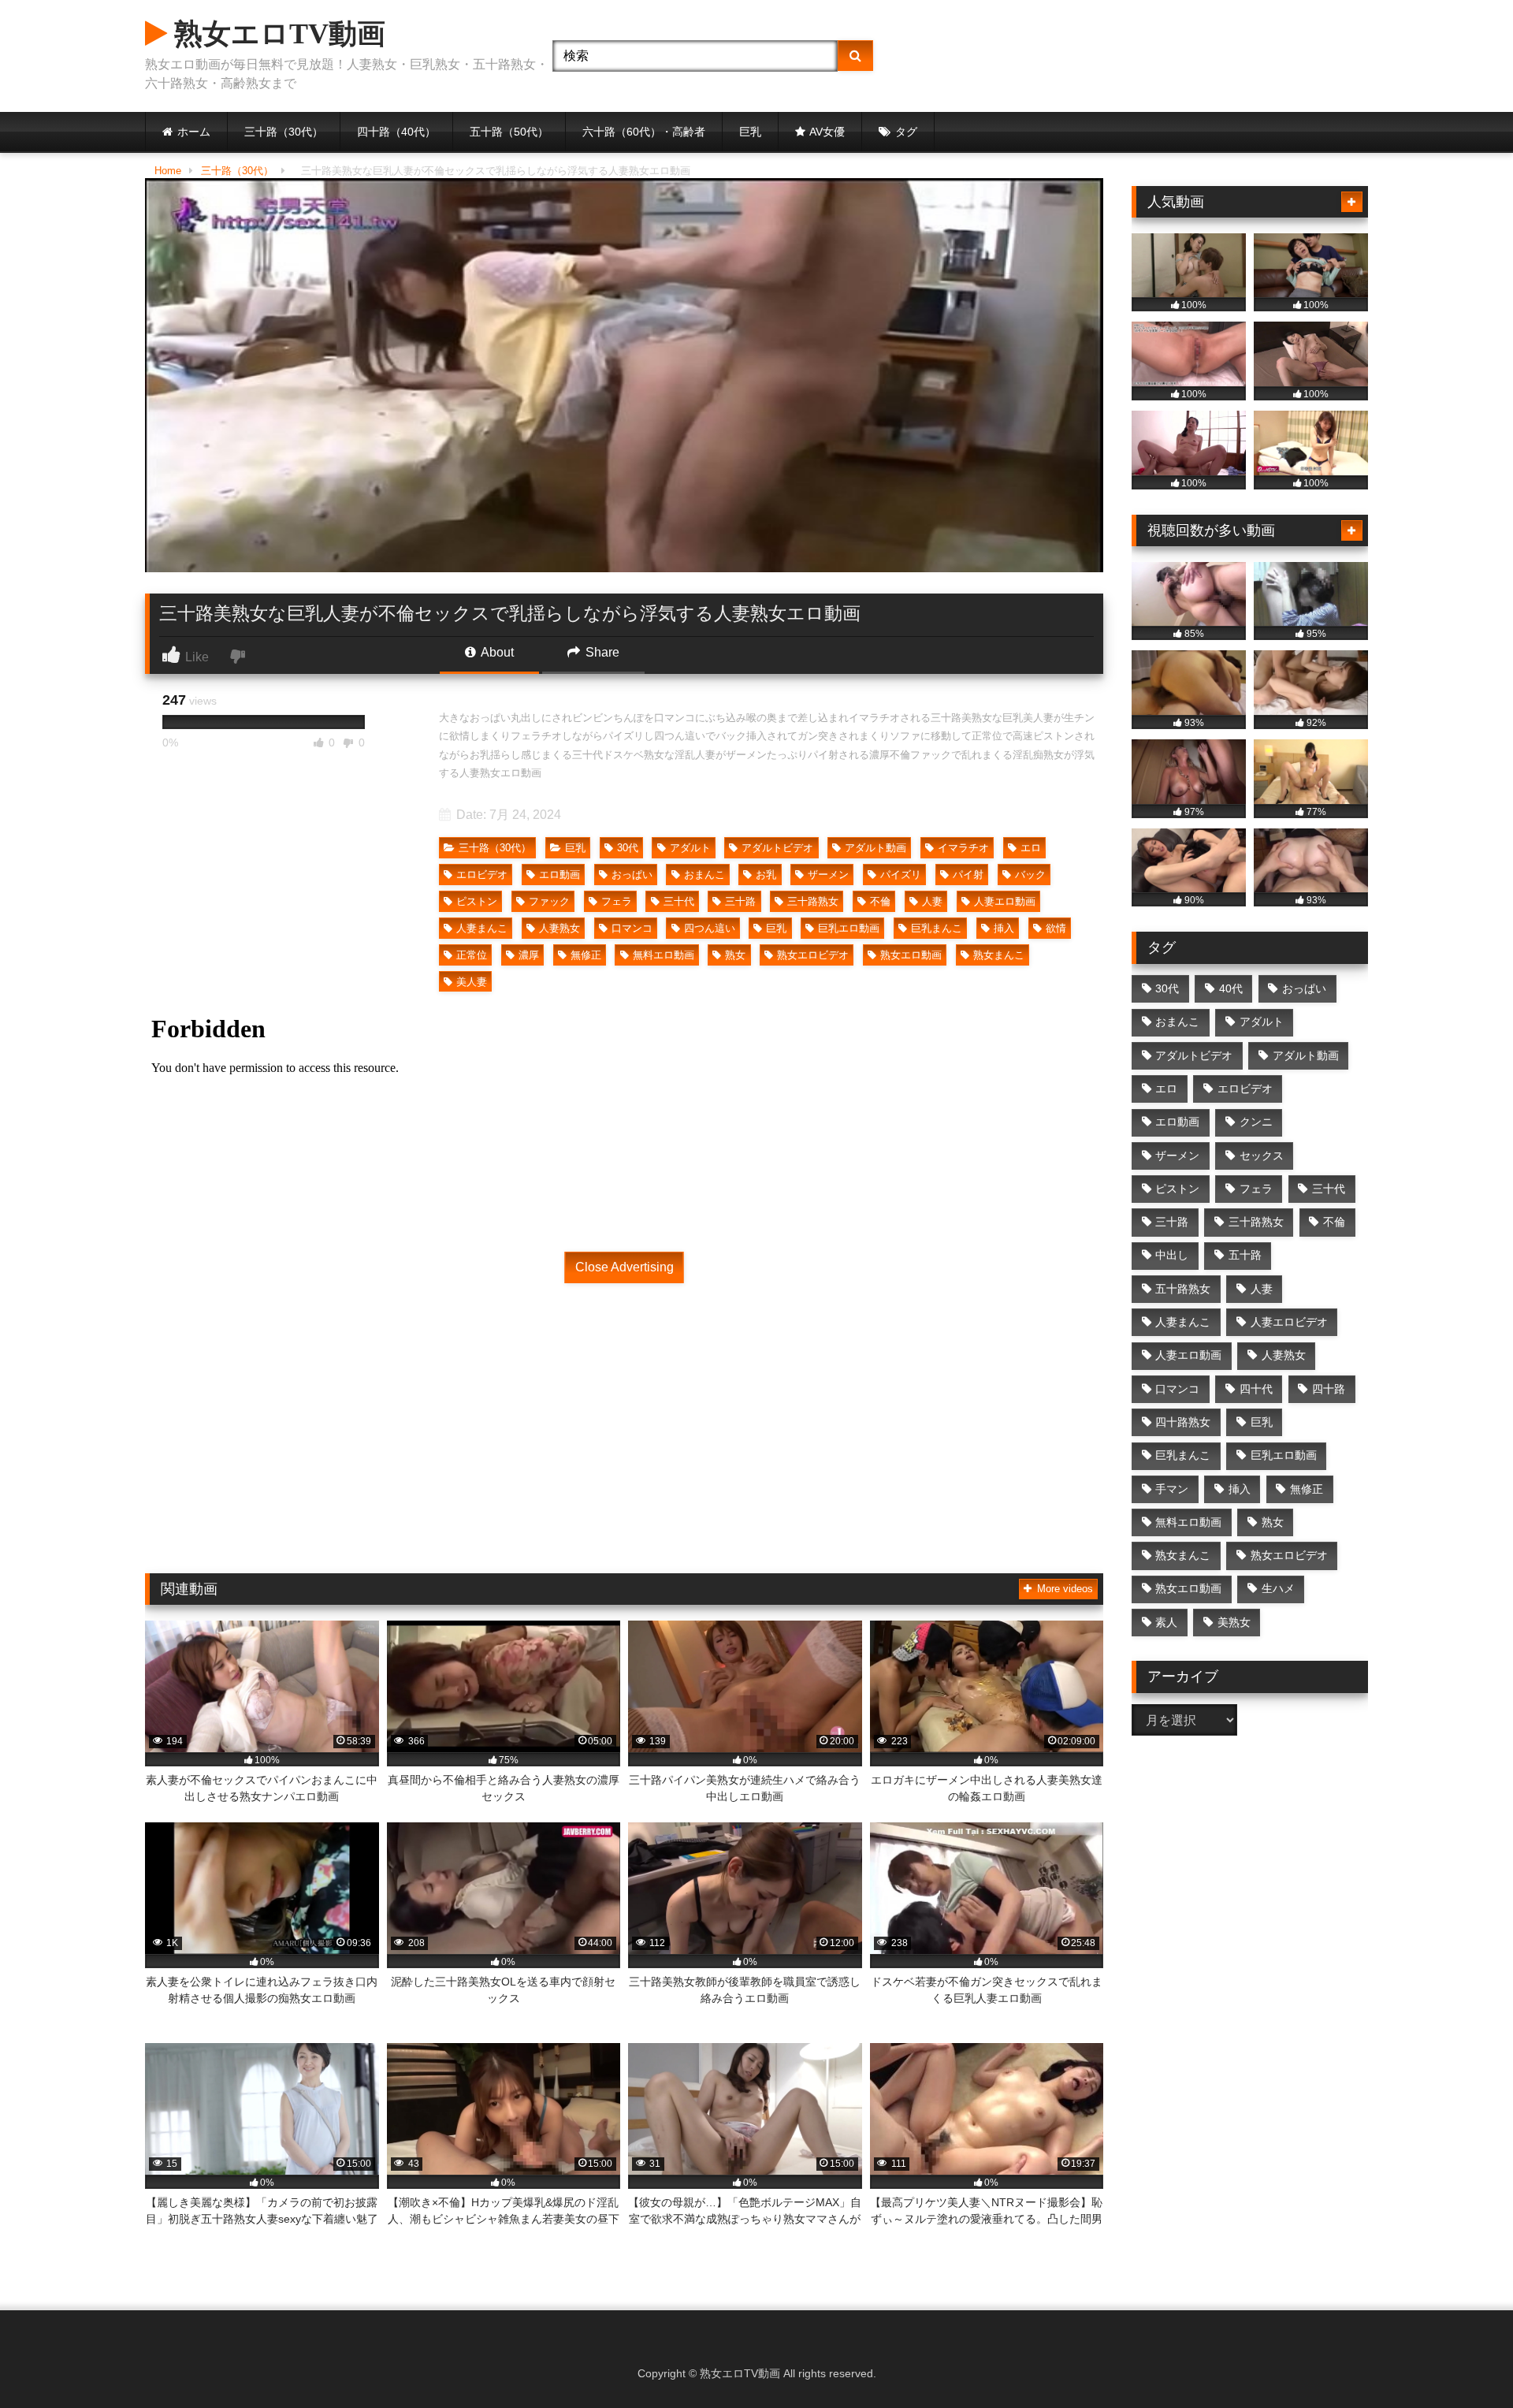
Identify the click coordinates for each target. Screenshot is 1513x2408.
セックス (1262, 1156)
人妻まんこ (482, 928)
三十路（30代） (284, 132)
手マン (1172, 1489)
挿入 (1004, 928)
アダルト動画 (875, 848)
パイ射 (968, 875)
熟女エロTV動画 (276, 34)
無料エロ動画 (664, 955)
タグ (906, 132)
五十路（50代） (509, 132)
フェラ (617, 901)
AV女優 (827, 132)
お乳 (766, 875)
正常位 (472, 955)
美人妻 (472, 982)
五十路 (1245, 1255)
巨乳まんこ (937, 928)
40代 (1231, 988)
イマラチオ (963, 848)
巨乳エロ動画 (849, 928)
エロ (1031, 848)
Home (168, 171)
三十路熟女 (813, 901)
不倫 (880, 901)
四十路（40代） (396, 132)
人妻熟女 (559, 928)
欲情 (1056, 928)
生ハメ (1278, 1588)
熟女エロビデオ (813, 955)
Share (601, 652)
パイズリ (901, 875)
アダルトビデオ (777, 848)
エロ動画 (559, 875)
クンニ (1256, 1122)
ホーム (194, 132)
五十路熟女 (1183, 1289)
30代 (628, 848)
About (496, 652)
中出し (1172, 1255)
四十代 (1256, 1389)
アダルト (690, 848)
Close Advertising (625, 1267)
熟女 (735, 955)
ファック (549, 901)
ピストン (477, 901)
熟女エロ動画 (911, 955)
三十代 (679, 901)
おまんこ (704, 875)
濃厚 (529, 955)
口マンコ (632, 928)
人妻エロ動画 (1005, 901)
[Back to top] (1464, 2361)
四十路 (1329, 1389)
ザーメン (828, 875)
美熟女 (1234, 1622)
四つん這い (710, 928)
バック (1030, 875)
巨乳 (750, 132)
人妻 (932, 901)
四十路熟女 (1183, 1422)
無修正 (586, 955)
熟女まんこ (999, 955)
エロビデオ (482, 875)
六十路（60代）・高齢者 (644, 132)
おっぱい (632, 875)
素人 (1166, 1622)
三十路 (740, 901)
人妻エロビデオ (1289, 1322)
